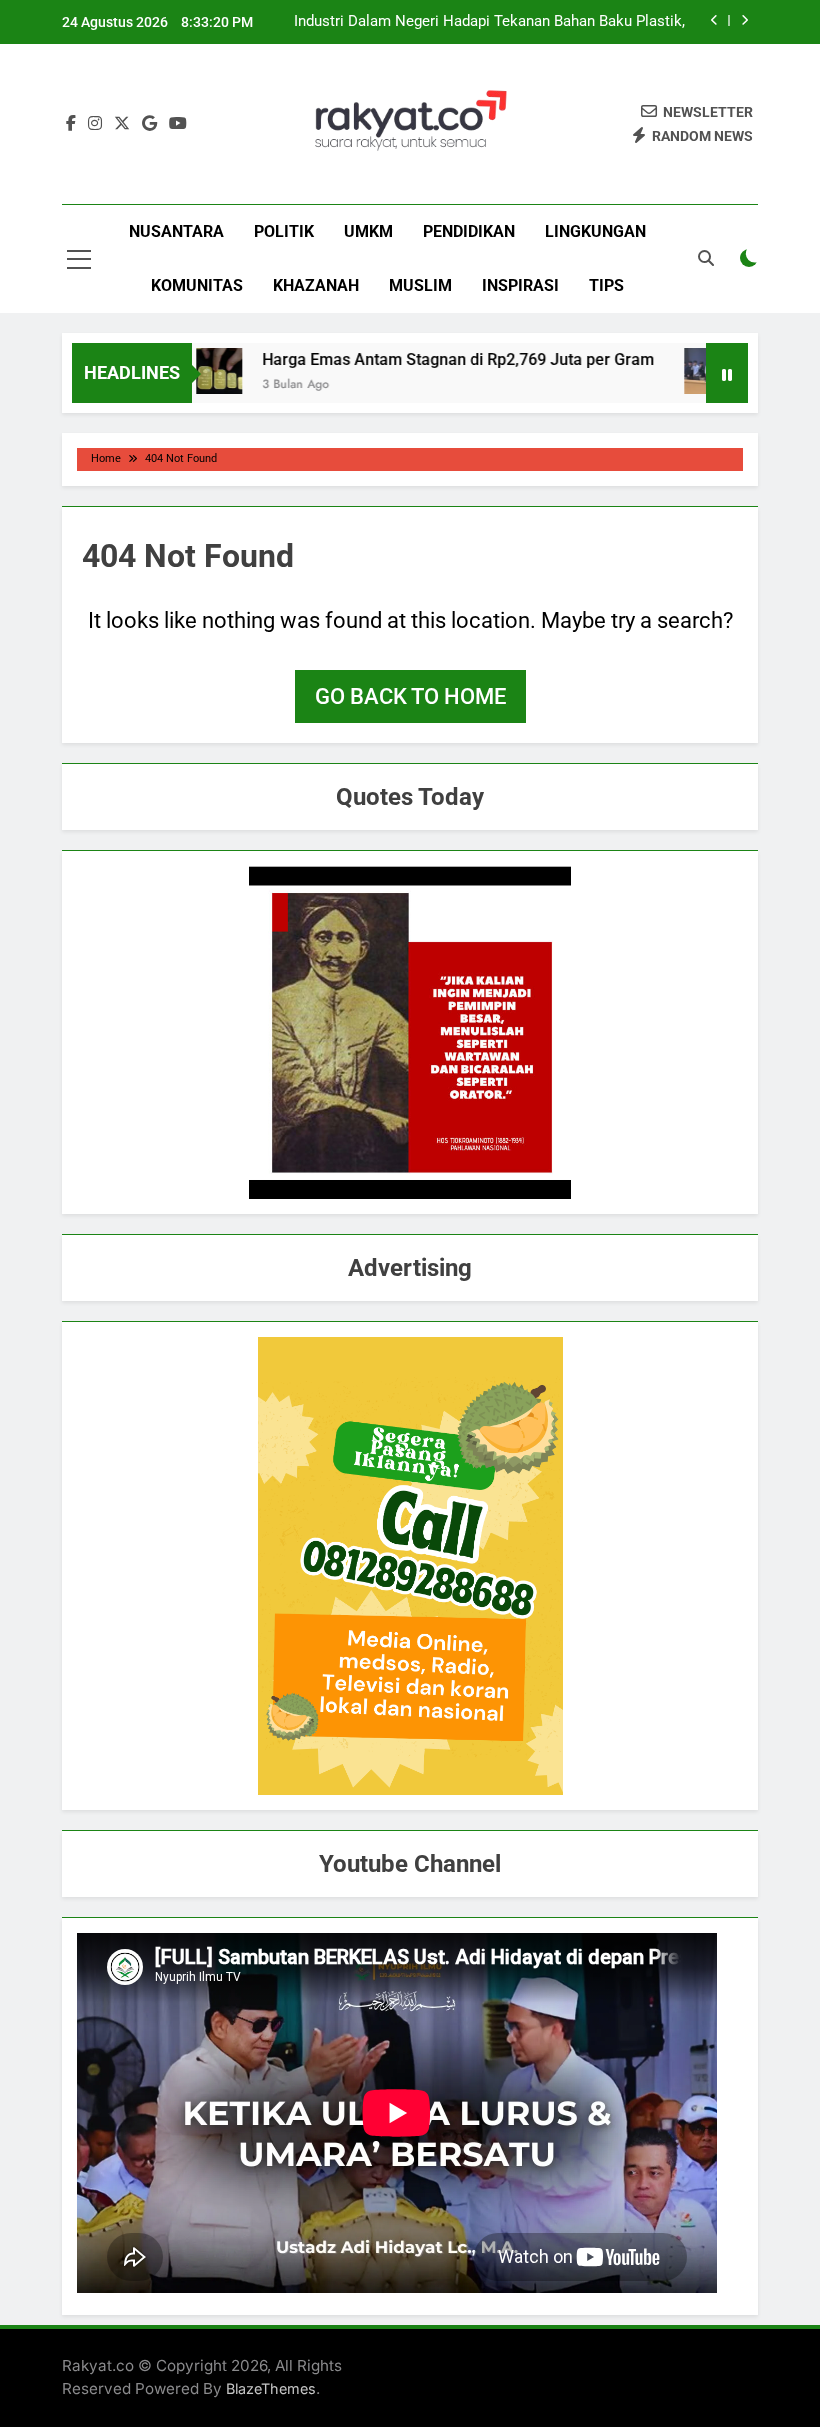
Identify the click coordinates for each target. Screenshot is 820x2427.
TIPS (606, 285)
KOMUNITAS (197, 285)
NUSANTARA (176, 231)
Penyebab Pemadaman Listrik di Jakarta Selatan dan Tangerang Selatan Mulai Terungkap (510, 22)
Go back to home (410, 696)
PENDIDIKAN (469, 231)
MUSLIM (420, 285)
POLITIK (284, 231)
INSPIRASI (520, 285)
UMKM (368, 231)
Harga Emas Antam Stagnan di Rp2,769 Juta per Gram (426, 359)
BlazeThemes (271, 2388)
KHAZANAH (316, 285)
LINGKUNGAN (595, 231)
